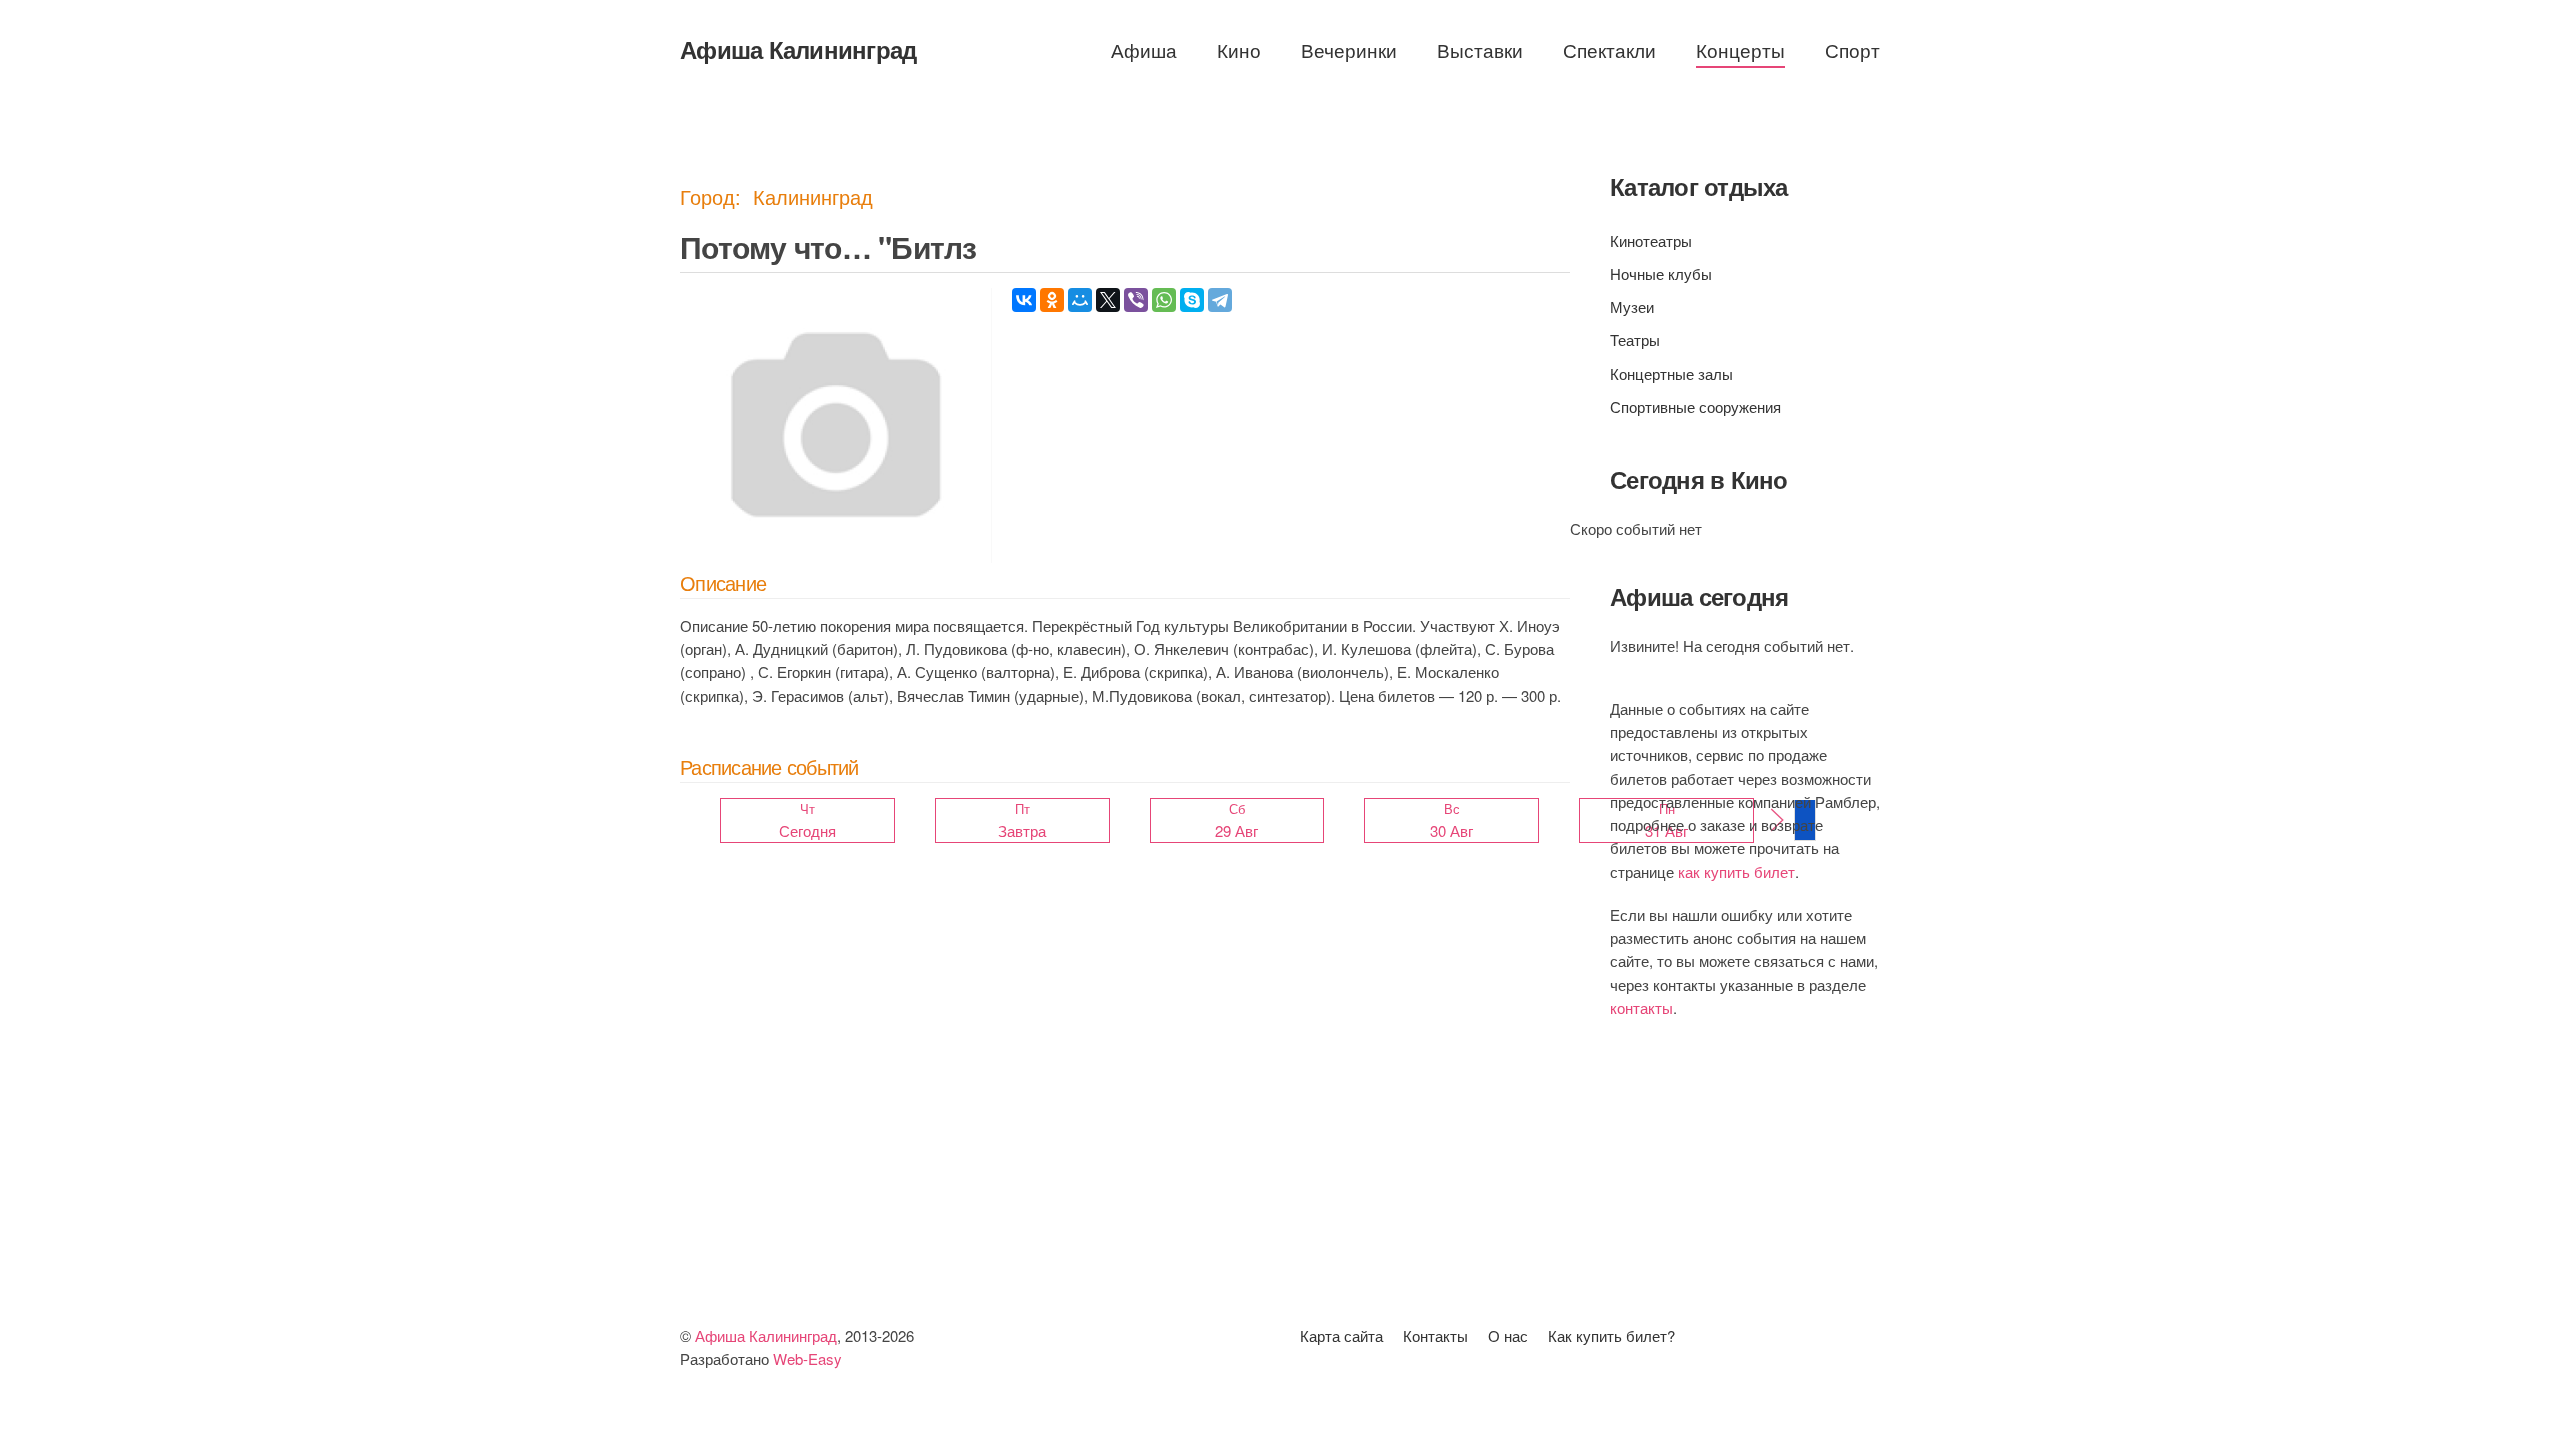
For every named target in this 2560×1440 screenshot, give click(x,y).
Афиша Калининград (798, 49)
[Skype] (1192, 300)
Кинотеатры (1651, 240)
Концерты (1740, 49)
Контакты (1435, 1335)
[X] (1108, 300)
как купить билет (1736, 871)
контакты (1641, 1007)
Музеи (1632, 306)
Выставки (1480, 49)
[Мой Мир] (1080, 300)
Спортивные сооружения (1695, 406)
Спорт (1852, 49)
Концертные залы (1671, 373)
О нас (1508, 1335)
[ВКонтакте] (1024, 300)
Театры (1635, 339)
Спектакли (1609, 49)
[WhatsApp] (1164, 300)
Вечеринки (1349, 49)
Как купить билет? (1611, 1335)
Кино (1239, 49)
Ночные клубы (1661, 273)
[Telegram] (1220, 300)
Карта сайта (1341, 1335)
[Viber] (1136, 300)
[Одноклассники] (1052, 300)
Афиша (1144, 49)
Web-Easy (807, 1358)
